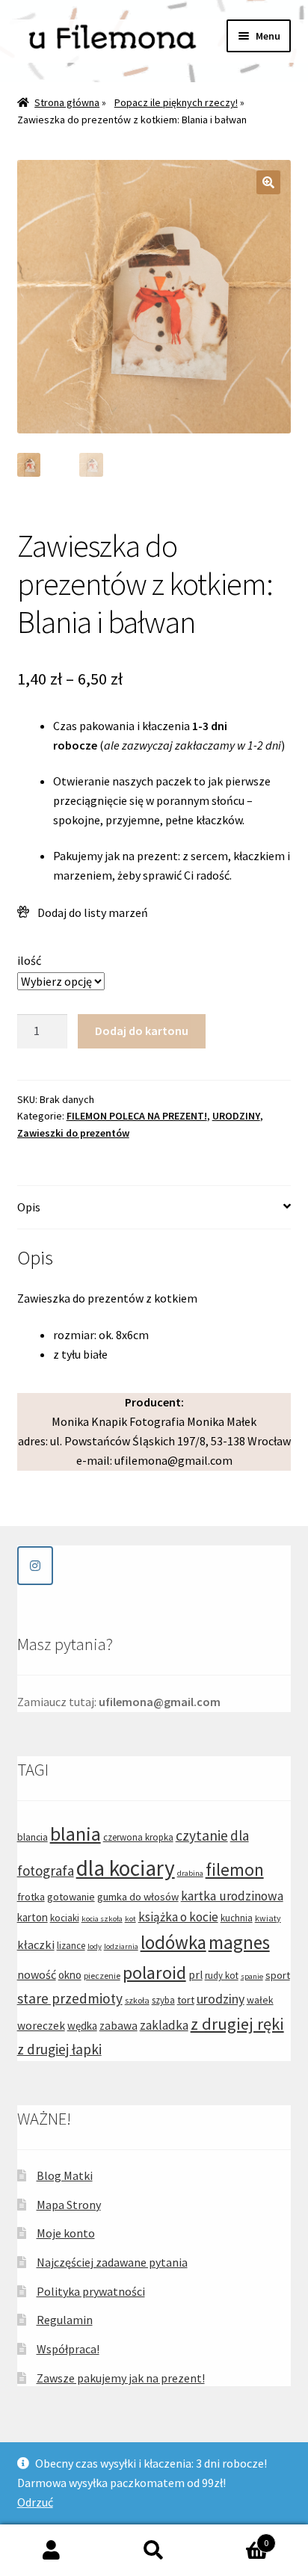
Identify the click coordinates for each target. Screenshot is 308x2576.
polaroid (154, 1973)
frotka (31, 1897)
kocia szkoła (102, 1919)
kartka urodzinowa (232, 1896)
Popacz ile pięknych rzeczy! (176, 102)
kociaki (65, 1918)
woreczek (41, 2026)
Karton (237, 2538)
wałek (260, 2000)
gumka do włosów (138, 1897)
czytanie (202, 1835)
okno (70, 1975)
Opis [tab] (29, 1207)
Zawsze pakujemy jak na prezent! (121, 2378)
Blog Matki (65, 2175)
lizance (71, 1946)
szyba (163, 2000)
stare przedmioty (70, 1998)
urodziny (221, 1999)
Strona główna (67, 102)
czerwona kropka (138, 1837)
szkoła (137, 2000)
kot (130, 1919)
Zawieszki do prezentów (73, 1133)
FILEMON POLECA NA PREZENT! (137, 1116)
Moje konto (66, 2233)
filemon (235, 1869)
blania (76, 1834)
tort (186, 2000)
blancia (33, 1837)
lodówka (173, 1942)
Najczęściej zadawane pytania (112, 2262)
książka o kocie (178, 1917)
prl (195, 1975)
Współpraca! (68, 2349)
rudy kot (222, 1976)
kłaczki (36, 1945)
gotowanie (71, 1897)
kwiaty (268, 1918)
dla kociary (126, 1868)
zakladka (164, 2025)
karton (33, 1917)
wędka (82, 2026)
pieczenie (102, 1976)
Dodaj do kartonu (142, 1031)
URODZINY (236, 1116)
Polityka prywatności (91, 2291)
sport (278, 1975)
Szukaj (154, 2551)
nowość (37, 1974)
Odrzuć (35, 2502)
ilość (29, 960)
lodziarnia (121, 1946)
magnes (239, 1942)
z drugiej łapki (59, 2049)
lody (95, 1946)
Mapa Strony (69, 2205)
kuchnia (237, 1918)
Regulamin (65, 2320)
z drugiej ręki (237, 2024)
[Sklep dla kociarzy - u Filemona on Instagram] (35, 1566)
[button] (268, 182)
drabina (190, 1873)
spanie (252, 1976)
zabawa (118, 2026)
